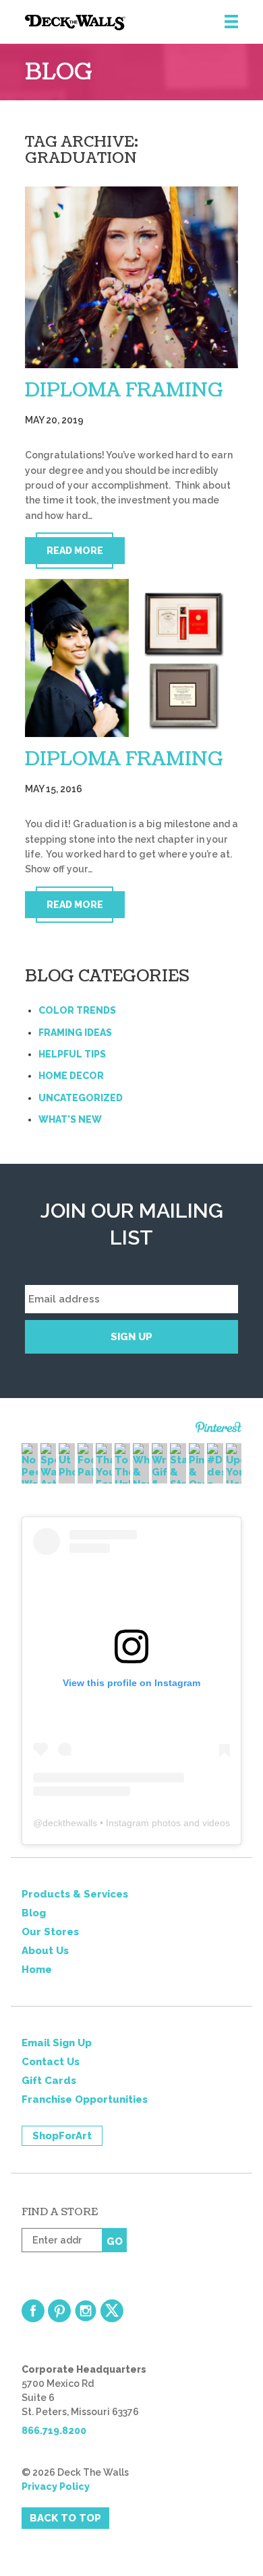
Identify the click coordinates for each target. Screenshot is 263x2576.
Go (115, 2241)
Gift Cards (49, 2081)
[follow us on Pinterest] (59, 2311)
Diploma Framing (124, 390)
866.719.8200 (54, 2431)
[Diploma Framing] (132, 277)
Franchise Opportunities (85, 2099)
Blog (34, 1913)
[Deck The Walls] (144, 23)
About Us (45, 1951)
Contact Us (51, 2062)
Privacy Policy (56, 2486)
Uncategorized (81, 1098)
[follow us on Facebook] (33, 2311)
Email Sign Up (57, 2043)
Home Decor (71, 1076)
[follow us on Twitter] (112, 2311)
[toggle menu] (231, 22)
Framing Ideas (75, 1033)
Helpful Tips (72, 1054)
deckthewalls (70, 1823)
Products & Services (75, 1894)
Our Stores (50, 1932)
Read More (75, 551)
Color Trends (77, 1010)
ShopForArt (62, 2136)
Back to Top (65, 2518)
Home (37, 1970)
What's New (70, 1119)
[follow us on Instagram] (86, 2311)
